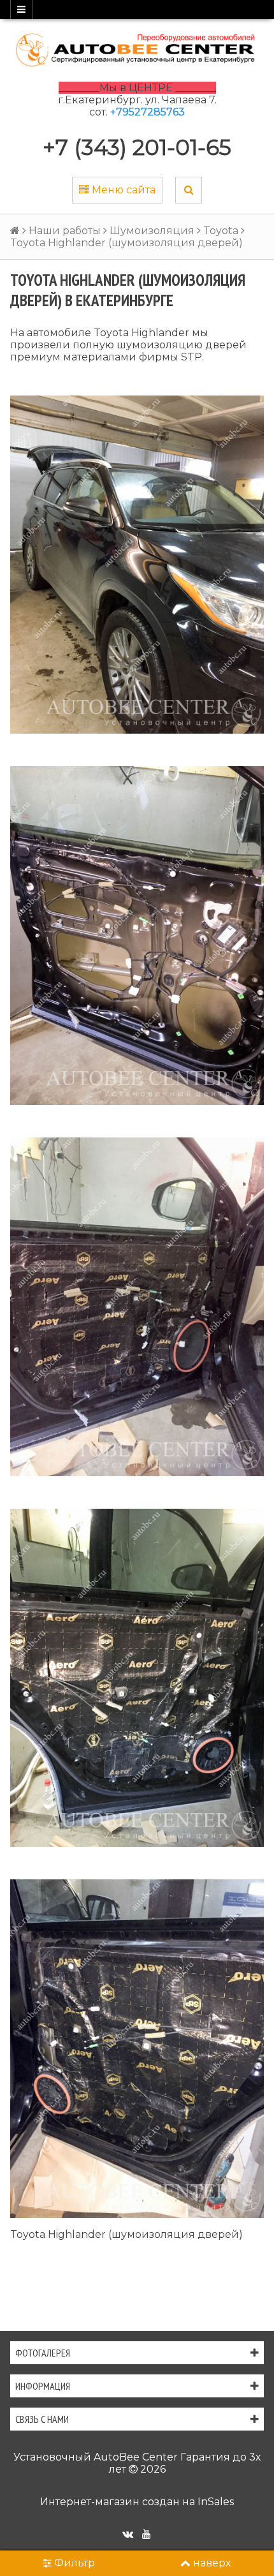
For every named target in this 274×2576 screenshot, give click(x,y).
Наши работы (65, 231)
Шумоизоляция (152, 231)
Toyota (221, 231)
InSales (216, 2502)
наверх (212, 2563)
